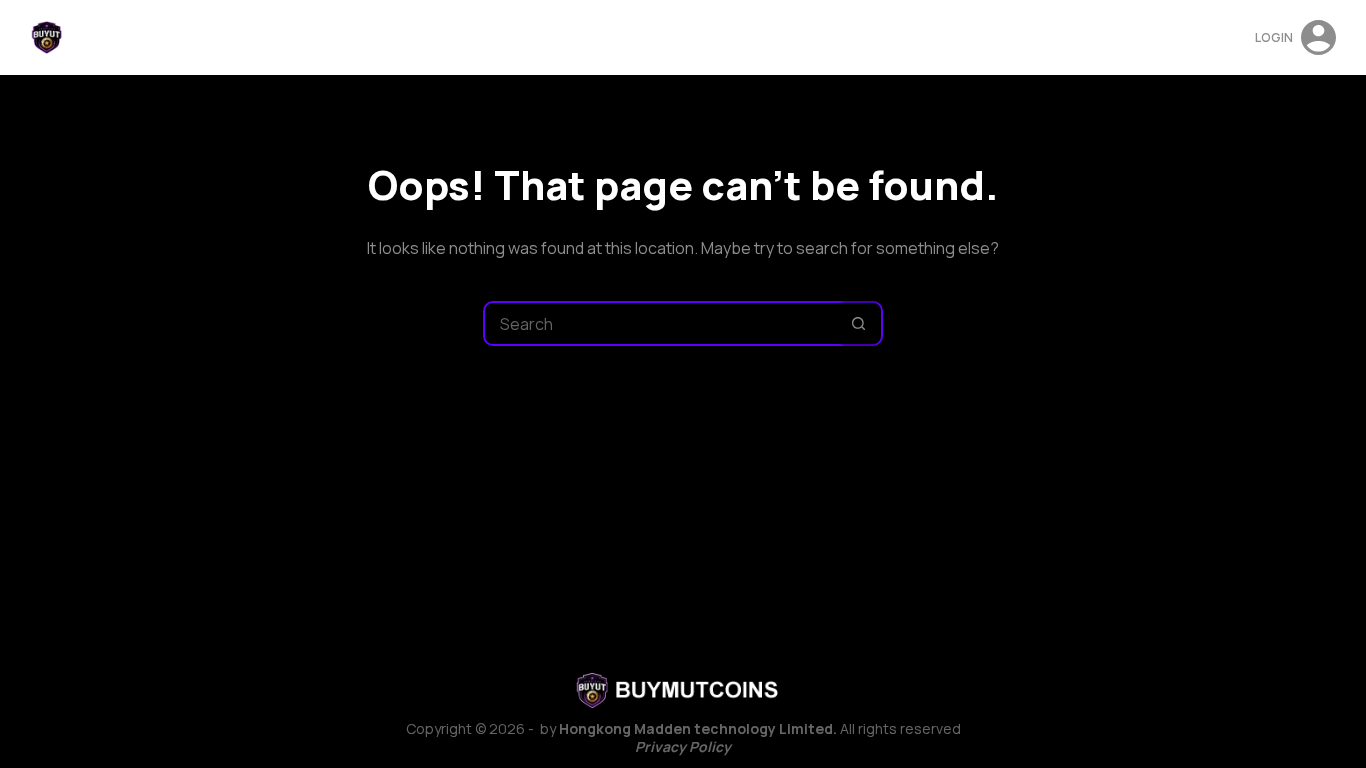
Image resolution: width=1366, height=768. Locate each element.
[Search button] (858, 323)
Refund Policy (684, 37)
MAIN (504, 37)
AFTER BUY (578, 37)
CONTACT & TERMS (868, 37)
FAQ (770, 37)
